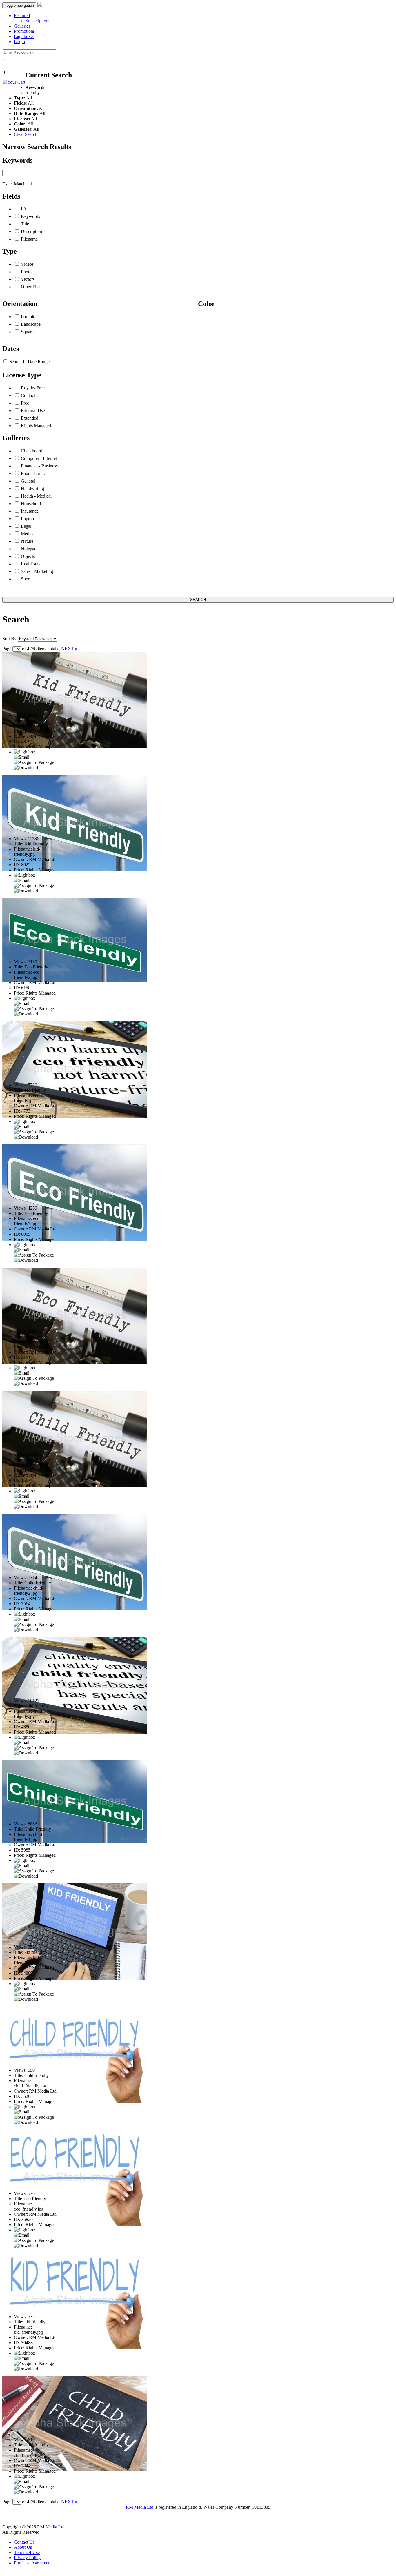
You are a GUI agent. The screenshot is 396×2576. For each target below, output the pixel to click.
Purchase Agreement (33, 2563)
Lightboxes (24, 36)
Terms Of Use (27, 2552)
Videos (27, 264)
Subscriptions (38, 21)
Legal (26, 526)
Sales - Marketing (37, 571)
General (28, 481)
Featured (22, 16)
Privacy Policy (27, 2558)
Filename (29, 239)
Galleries (22, 26)
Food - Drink (33, 473)
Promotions (24, 31)
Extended (30, 418)
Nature (27, 541)
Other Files (31, 287)
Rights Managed (36, 426)
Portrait (28, 317)
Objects (28, 556)
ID (23, 209)
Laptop (27, 519)
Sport (26, 579)
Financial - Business (39, 466)
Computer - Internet (39, 458)
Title (25, 224)
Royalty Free (33, 388)
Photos (27, 272)
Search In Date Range (29, 362)
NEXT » (69, 649)
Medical (28, 534)
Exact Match (14, 184)
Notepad (29, 549)
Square (27, 332)
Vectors (28, 279)
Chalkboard (32, 451)
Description (31, 231)
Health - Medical (36, 496)
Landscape (31, 324)
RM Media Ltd (140, 2507)
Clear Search (26, 134)
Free (25, 403)
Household (31, 504)
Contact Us (31, 395)
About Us (23, 2547)
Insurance (30, 511)
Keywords (30, 216)
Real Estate (31, 564)
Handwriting (32, 488)
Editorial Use (33, 410)
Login (19, 42)
